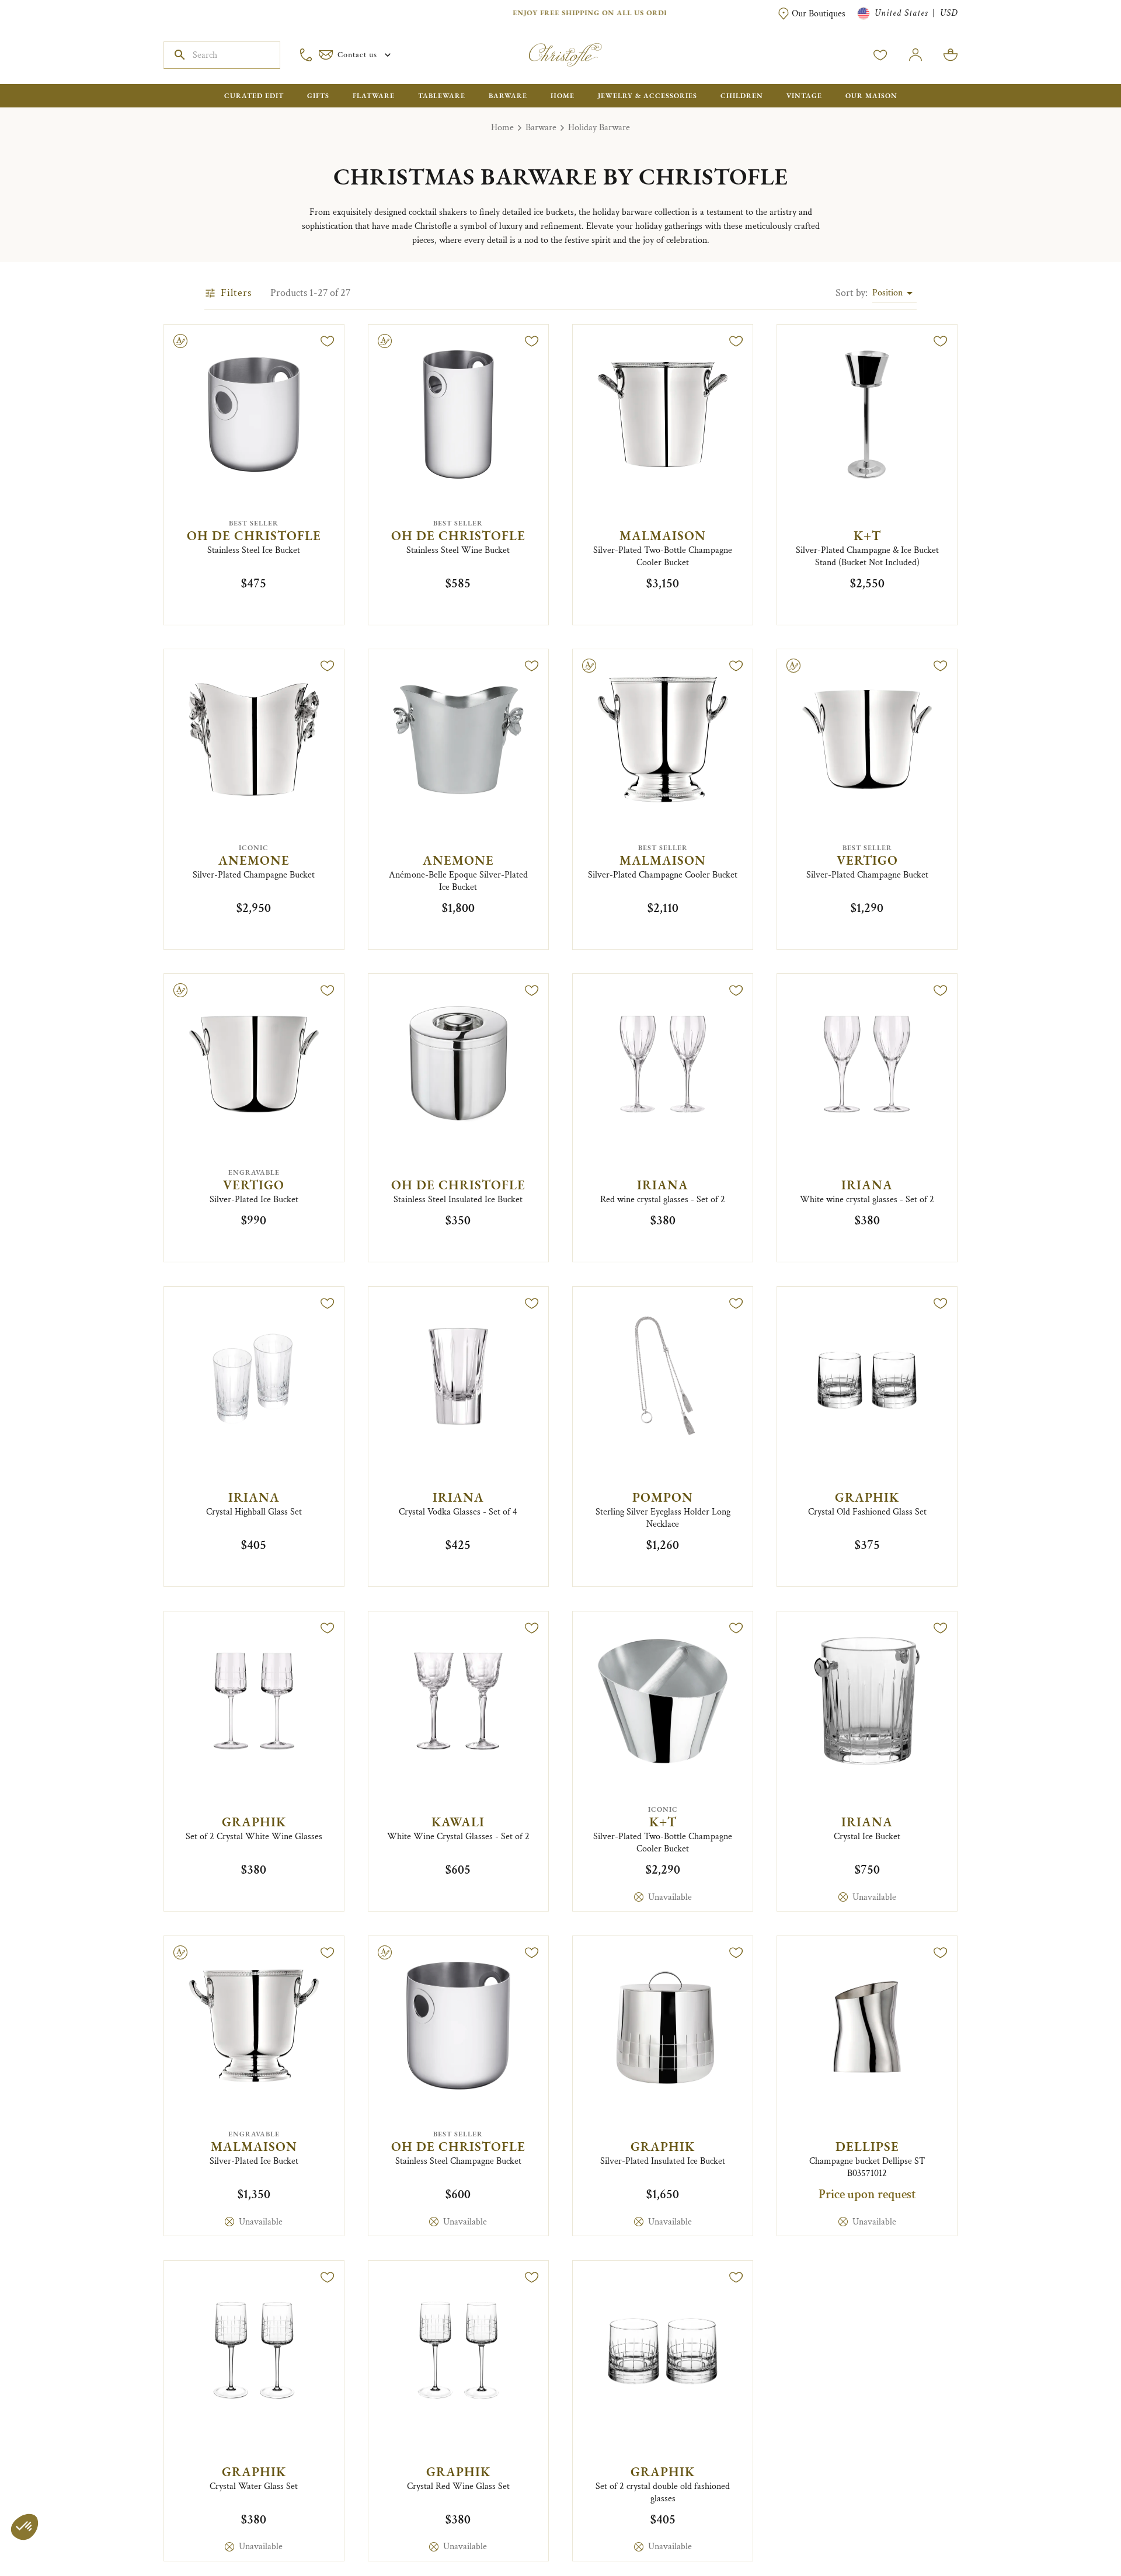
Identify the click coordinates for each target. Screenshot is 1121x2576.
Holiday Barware (599, 128)
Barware (541, 128)
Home (502, 128)
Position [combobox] (887, 293)
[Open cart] (951, 55)
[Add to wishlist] (328, 341)
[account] (880, 55)
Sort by (852, 293)
